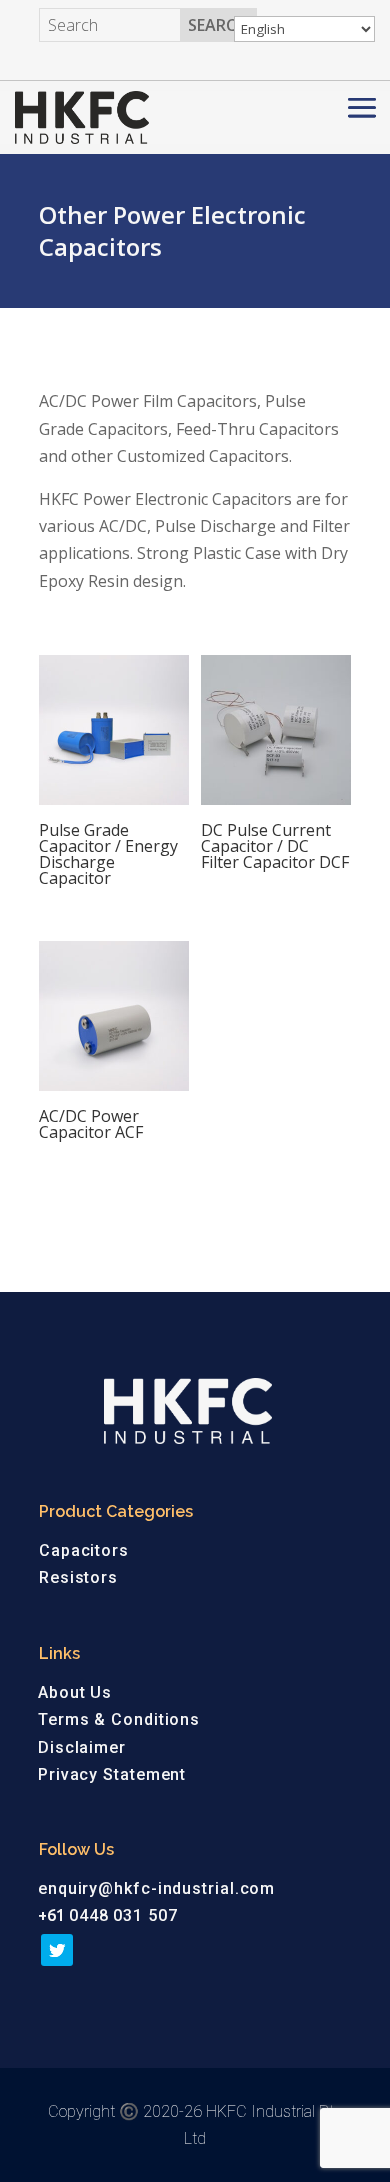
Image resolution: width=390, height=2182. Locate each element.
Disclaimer (82, 1747)
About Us (75, 1692)
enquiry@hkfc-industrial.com (156, 1888)
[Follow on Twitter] (57, 1950)
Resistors (78, 1577)
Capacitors (84, 1550)
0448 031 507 (123, 1915)
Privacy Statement (112, 1774)
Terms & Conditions (119, 1719)
